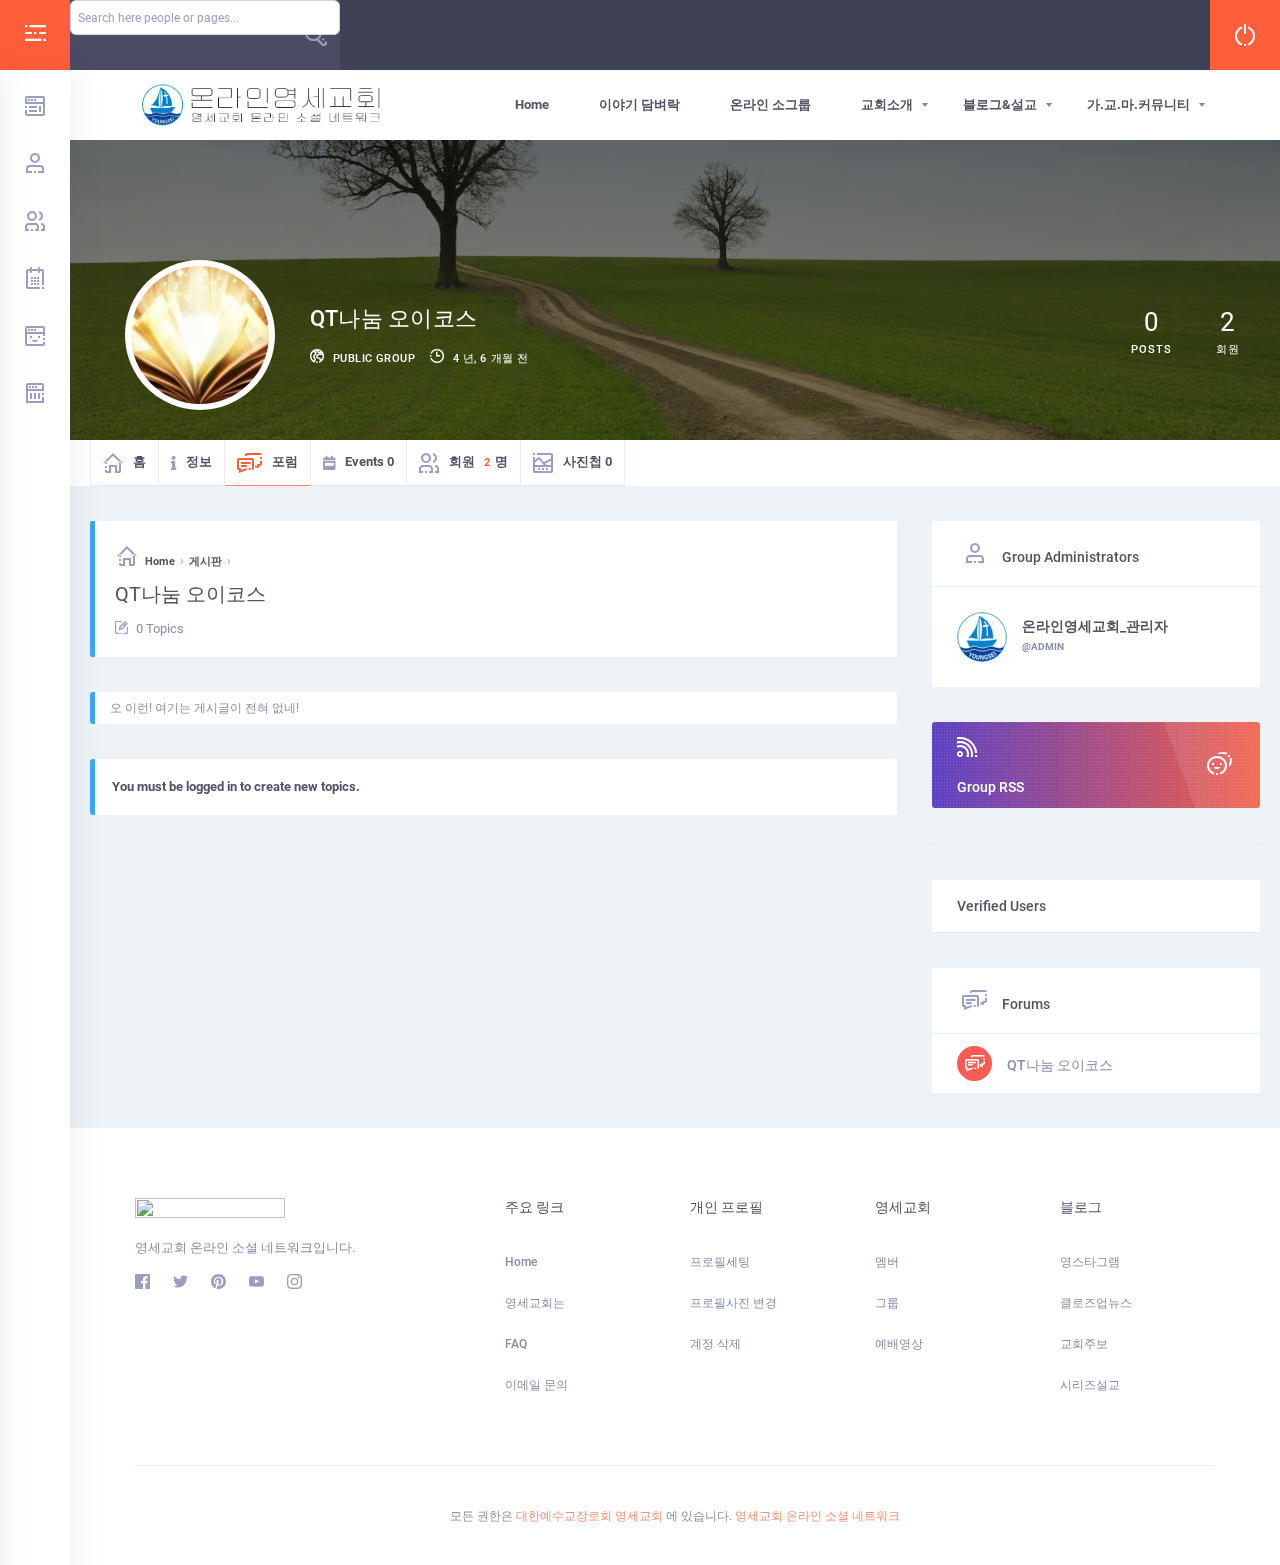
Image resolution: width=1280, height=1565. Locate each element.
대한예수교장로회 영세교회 (589, 1516)
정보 (199, 461)
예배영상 (899, 1344)
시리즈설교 (1090, 1385)
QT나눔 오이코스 (1058, 1065)
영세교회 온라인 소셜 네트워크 (817, 1516)
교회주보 (1084, 1344)
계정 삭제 (715, 1344)
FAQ (516, 1344)
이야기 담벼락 (639, 104)
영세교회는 (535, 1303)
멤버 (887, 1262)
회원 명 (478, 461)
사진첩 (587, 461)
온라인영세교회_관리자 (1095, 626)
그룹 (887, 1303)
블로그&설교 (1000, 104)
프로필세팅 (720, 1262)
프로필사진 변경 (733, 1303)
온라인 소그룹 (770, 104)
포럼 (285, 461)
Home (532, 104)
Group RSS (990, 787)
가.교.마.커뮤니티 (1138, 104)
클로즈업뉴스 (1096, 1303)
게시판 (205, 561)
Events (369, 461)
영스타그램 (1090, 1262)
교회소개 (887, 104)
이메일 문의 (536, 1385)
